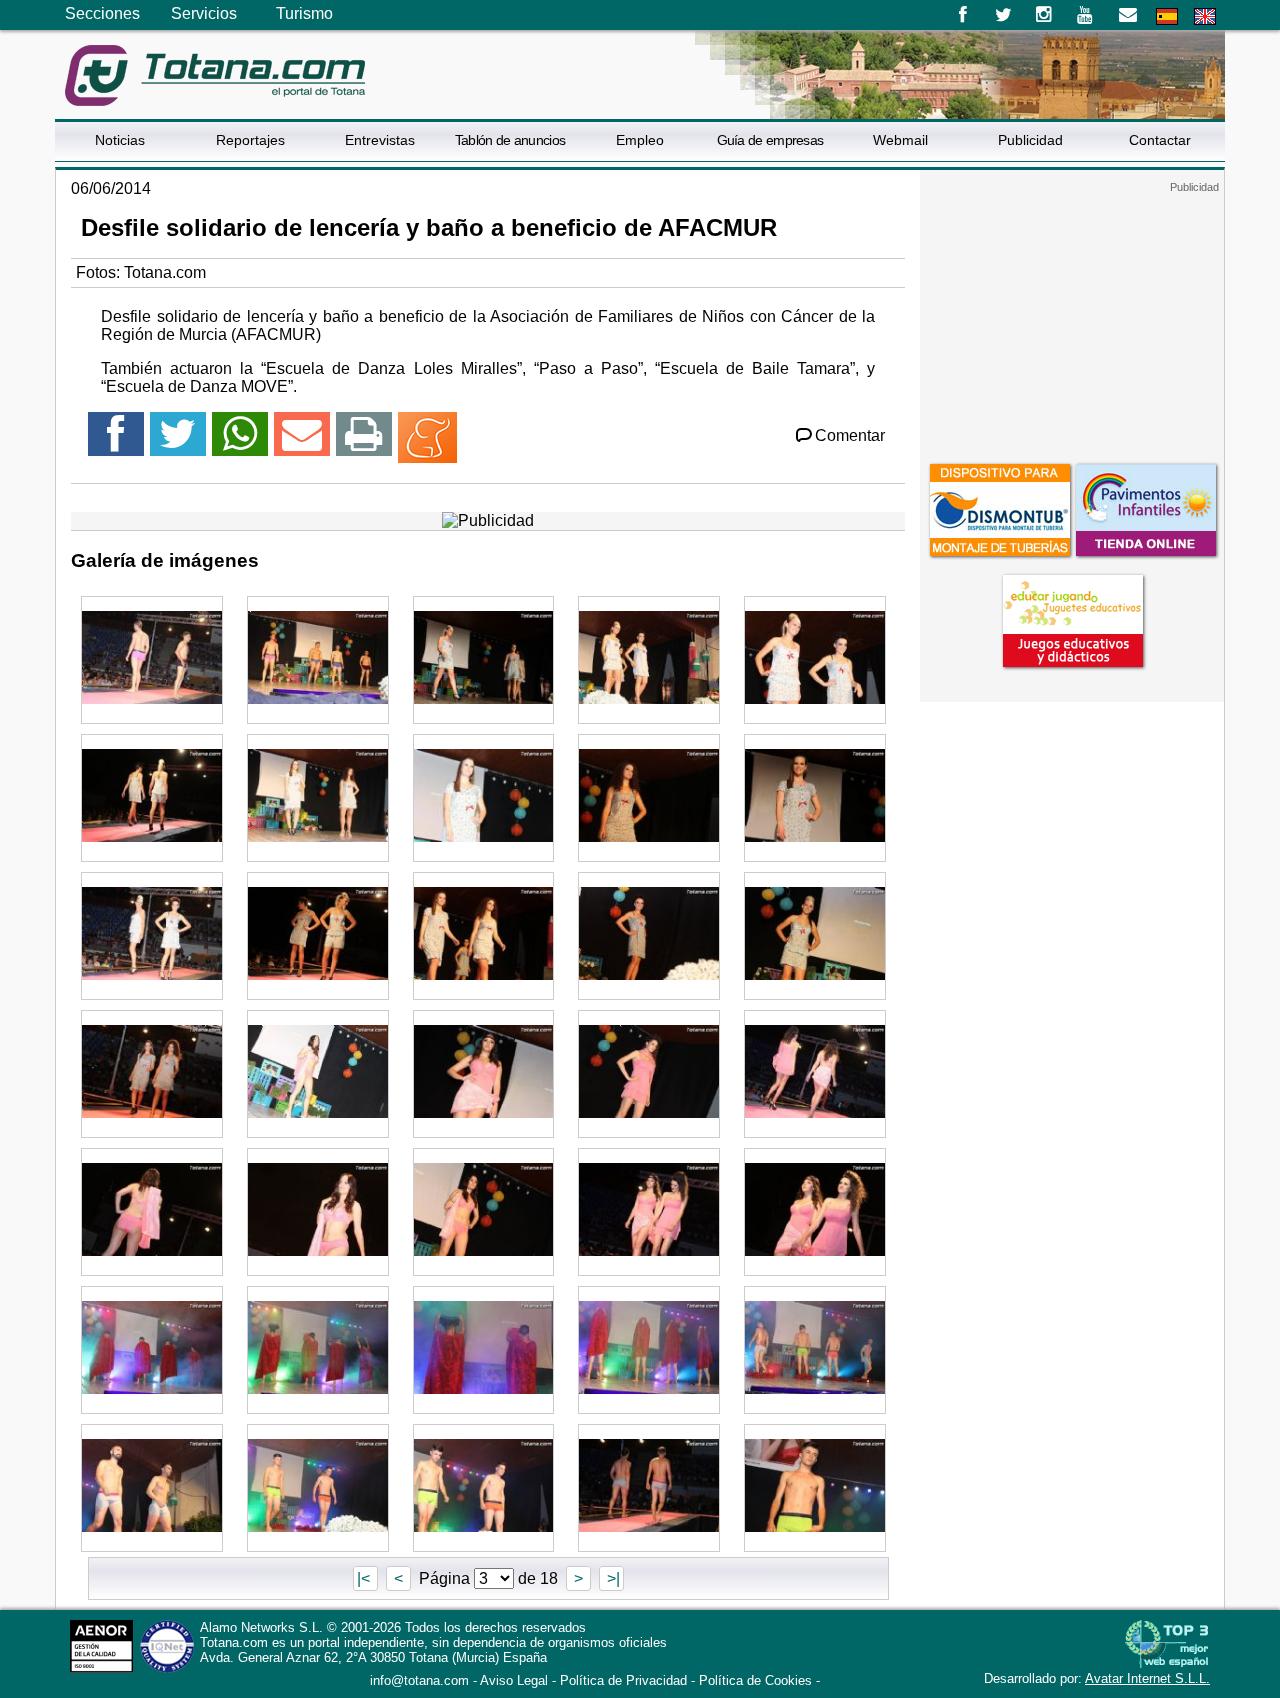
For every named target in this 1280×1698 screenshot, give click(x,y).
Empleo (640, 140)
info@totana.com (419, 1680)
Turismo (304, 13)
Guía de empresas (770, 140)
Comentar (850, 435)
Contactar (1160, 140)
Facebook (962, 15)
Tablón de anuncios (510, 140)
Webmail (900, 140)
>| (611, 1578)
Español (1167, 16)
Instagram (1044, 15)
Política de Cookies (755, 1680)
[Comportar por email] (302, 442)
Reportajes (250, 140)
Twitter (1003, 15)
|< (365, 1578)
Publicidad (1030, 140)
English (1205, 16)
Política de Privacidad (623, 1680)
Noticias (120, 140)
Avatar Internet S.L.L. (1147, 1678)
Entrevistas (380, 140)
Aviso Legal (514, 1680)
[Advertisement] (1072, 319)
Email (1127, 15)
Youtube (1086, 15)
